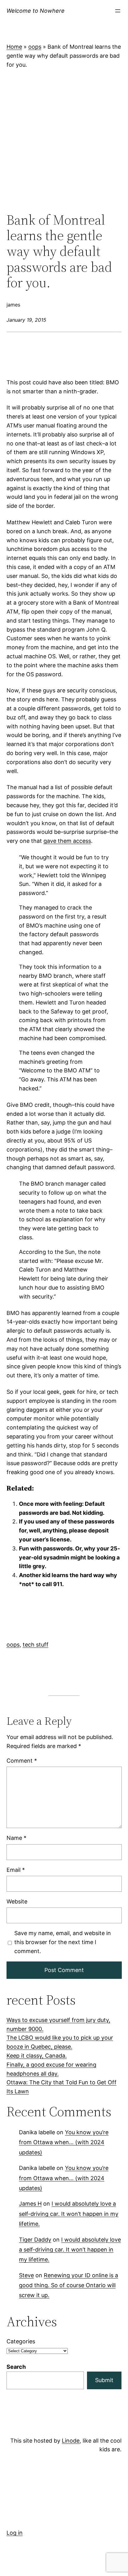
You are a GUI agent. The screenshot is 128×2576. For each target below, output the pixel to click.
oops (35, 47)
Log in (15, 2533)
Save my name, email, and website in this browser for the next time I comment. (62, 1942)
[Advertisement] (64, 141)
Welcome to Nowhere (36, 11)
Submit (104, 2380)
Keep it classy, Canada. (37, 2056)
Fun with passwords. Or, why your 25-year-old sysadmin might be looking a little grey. (69, 1557)
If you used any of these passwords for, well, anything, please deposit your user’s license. (67, 1530)
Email (16, 1869)
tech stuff (36, 1645)
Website (17, 1901)
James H (30, 2204)
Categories (21, 2341)
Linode (71, 2441)
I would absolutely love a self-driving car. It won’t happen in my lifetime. (69, 2214)
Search (16, 2367)
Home (14, 47)
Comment (22, 1761)
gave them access (67, 841)
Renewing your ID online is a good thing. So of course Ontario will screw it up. (69, 2285)
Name (16, 1838)
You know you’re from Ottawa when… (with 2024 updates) (64, 2142)
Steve (26, 2275)
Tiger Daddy (35, 2239)
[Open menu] (118, 11)
